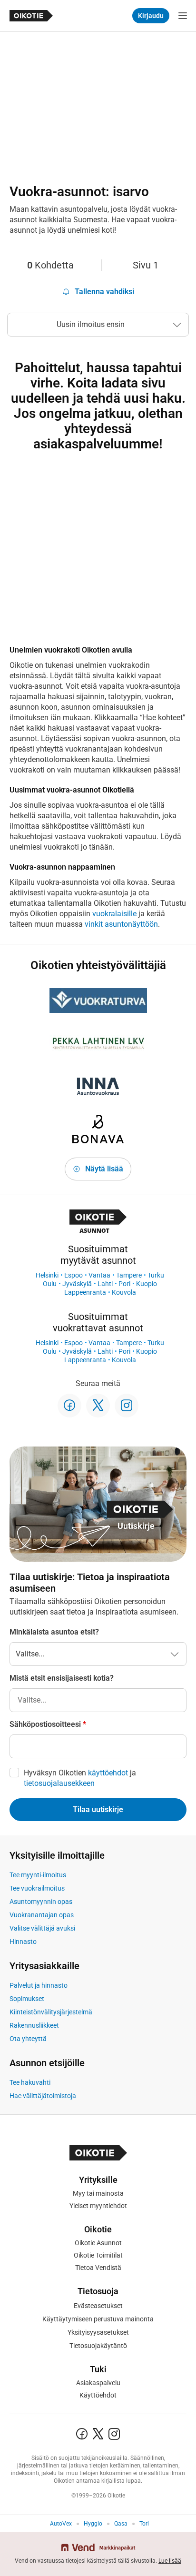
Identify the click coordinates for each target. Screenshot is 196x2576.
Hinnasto (23, 1942)
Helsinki (47, 1275)
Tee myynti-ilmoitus (38, 1875)
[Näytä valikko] (183, 16)
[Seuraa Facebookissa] (69, 1406)
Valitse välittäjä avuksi (42, 1928)
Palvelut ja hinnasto (39, 1985)
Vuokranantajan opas (42, 1915)
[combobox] (98, 1700)
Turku (156, 1275)
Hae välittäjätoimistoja (43, 2096)
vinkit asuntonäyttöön (121, 924)
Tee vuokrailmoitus (37, 1888)
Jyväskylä (77, 1284)
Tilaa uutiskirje (98, 1809)
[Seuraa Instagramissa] (127, 1406)
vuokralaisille (114, 914)
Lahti (105, 1284)
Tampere (129, 1275)
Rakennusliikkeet (34, 2025)
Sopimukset (27, 1999)
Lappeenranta (85, 1292)
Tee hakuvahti (30, 2082)
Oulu (50, 1284)
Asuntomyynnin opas (41, 1902)
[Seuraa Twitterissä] (98, 1406)
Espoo (73, 1275)
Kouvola (124, 1292)
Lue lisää (170, 2561)
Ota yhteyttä (28, 2039)
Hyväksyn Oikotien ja (80, 1778)
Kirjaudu (151, 16)
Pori (124, 1284)
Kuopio (147, 1284)
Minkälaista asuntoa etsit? (54, 1632)
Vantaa (99, 1275)
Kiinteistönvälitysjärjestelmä (51, 2012)
